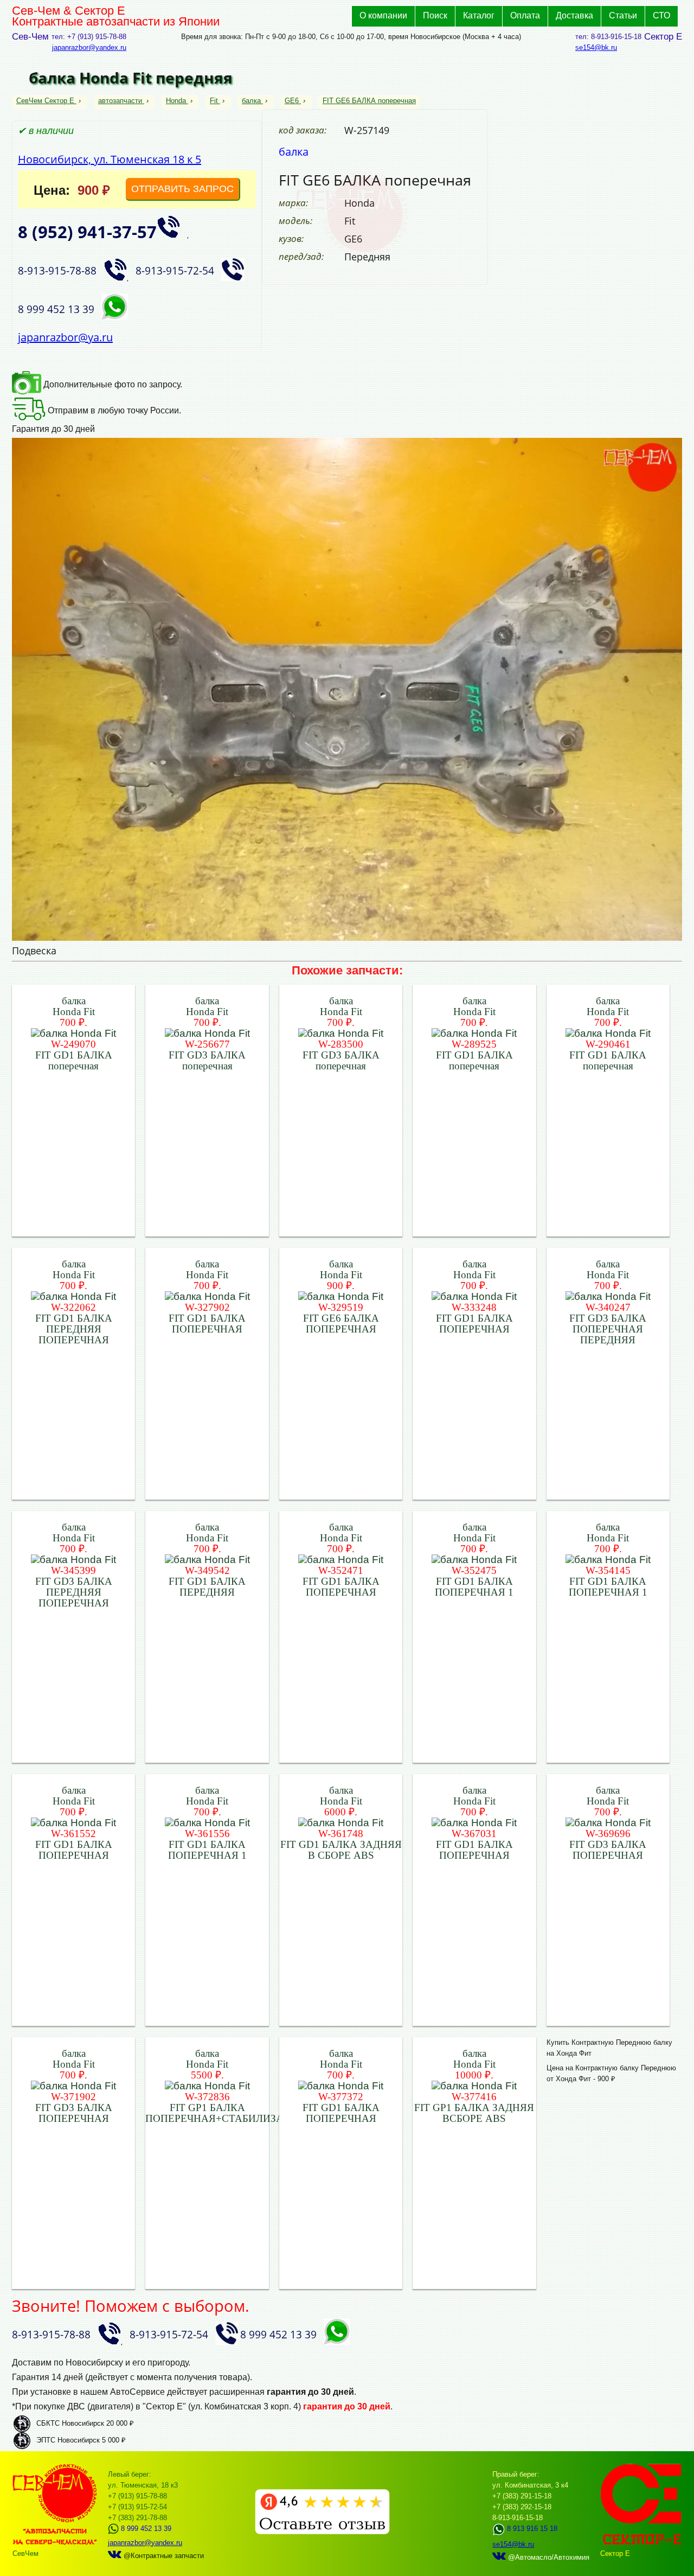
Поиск (435, 15)
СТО (661, 15)
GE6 (292, 101)
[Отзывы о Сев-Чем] (322, 2532)
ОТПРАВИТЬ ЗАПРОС (182, 189)
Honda (176, 101)
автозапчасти (120, 101)
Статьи (623, 15)
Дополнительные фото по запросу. (112, 384)
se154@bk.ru (596, 47)
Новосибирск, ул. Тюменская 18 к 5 (110, 159)
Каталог (479, 15)
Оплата (525, 15)
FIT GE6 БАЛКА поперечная (369, 101)
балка (251, 101)
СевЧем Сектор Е (46, 101)
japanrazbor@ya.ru (65, 337)
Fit (214, 101)
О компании (383, 15)
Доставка (574, 15)
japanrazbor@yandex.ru (89, 47)
